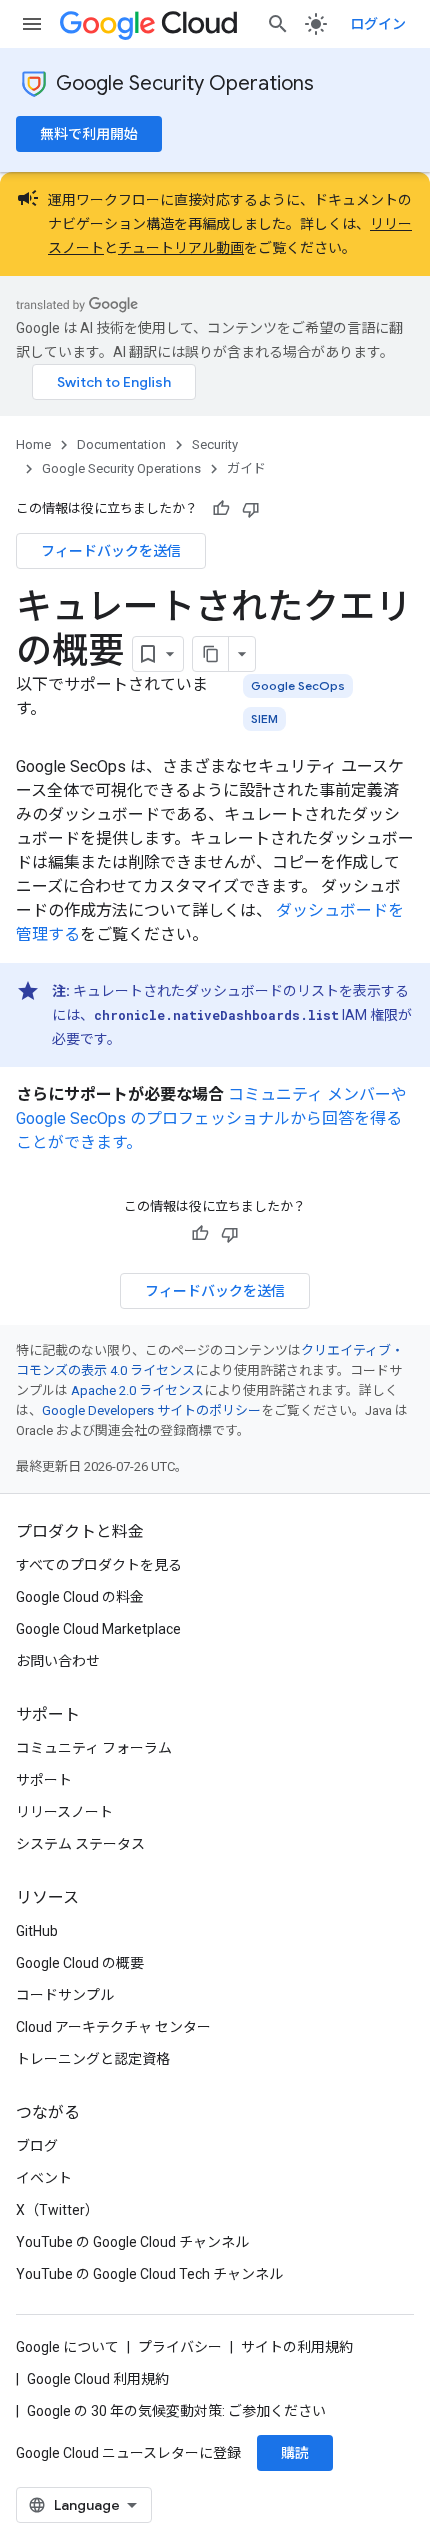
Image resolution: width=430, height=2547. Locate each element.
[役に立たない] (251, 509)
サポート (44, 1780)
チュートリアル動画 (181, 248)
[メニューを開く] (32, 24)
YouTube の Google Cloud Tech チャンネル (149, 2274)
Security (215, 444)
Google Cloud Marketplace (98, 1629)
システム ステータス (80, 1844)
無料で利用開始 (89, 134)
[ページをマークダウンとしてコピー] (211, 654)
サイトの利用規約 (297, 2347)
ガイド (246, 468)
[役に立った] (221, 509)
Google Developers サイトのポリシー (151, 1410)
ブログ (37, 2146)
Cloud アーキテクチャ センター (113, 2027)
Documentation (121, 444)
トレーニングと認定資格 (93, 2059)
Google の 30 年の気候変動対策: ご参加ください (176, 2411)
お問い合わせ (58, 1661)
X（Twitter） (57, 2210)
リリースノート (64, 1812)
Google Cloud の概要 (80, 1963)
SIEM (264, 718)
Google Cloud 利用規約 (98, 2379)
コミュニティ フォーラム (94, 1748)
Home (33, 444)
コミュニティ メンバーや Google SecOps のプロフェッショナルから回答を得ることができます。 (211, 1118)
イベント (44, 2178)
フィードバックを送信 (111, 551)
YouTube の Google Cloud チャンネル (132, 2242)
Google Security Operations (185, 83)
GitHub (37, 1931)
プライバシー (180, 2347)
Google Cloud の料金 (80, 1597)
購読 (295, 2453)
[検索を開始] (278, 24)
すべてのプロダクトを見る (99, 1565)
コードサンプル (65, 1995)
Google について (67, 2347)
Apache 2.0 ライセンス (137, 1390)
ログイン (378, 24)
